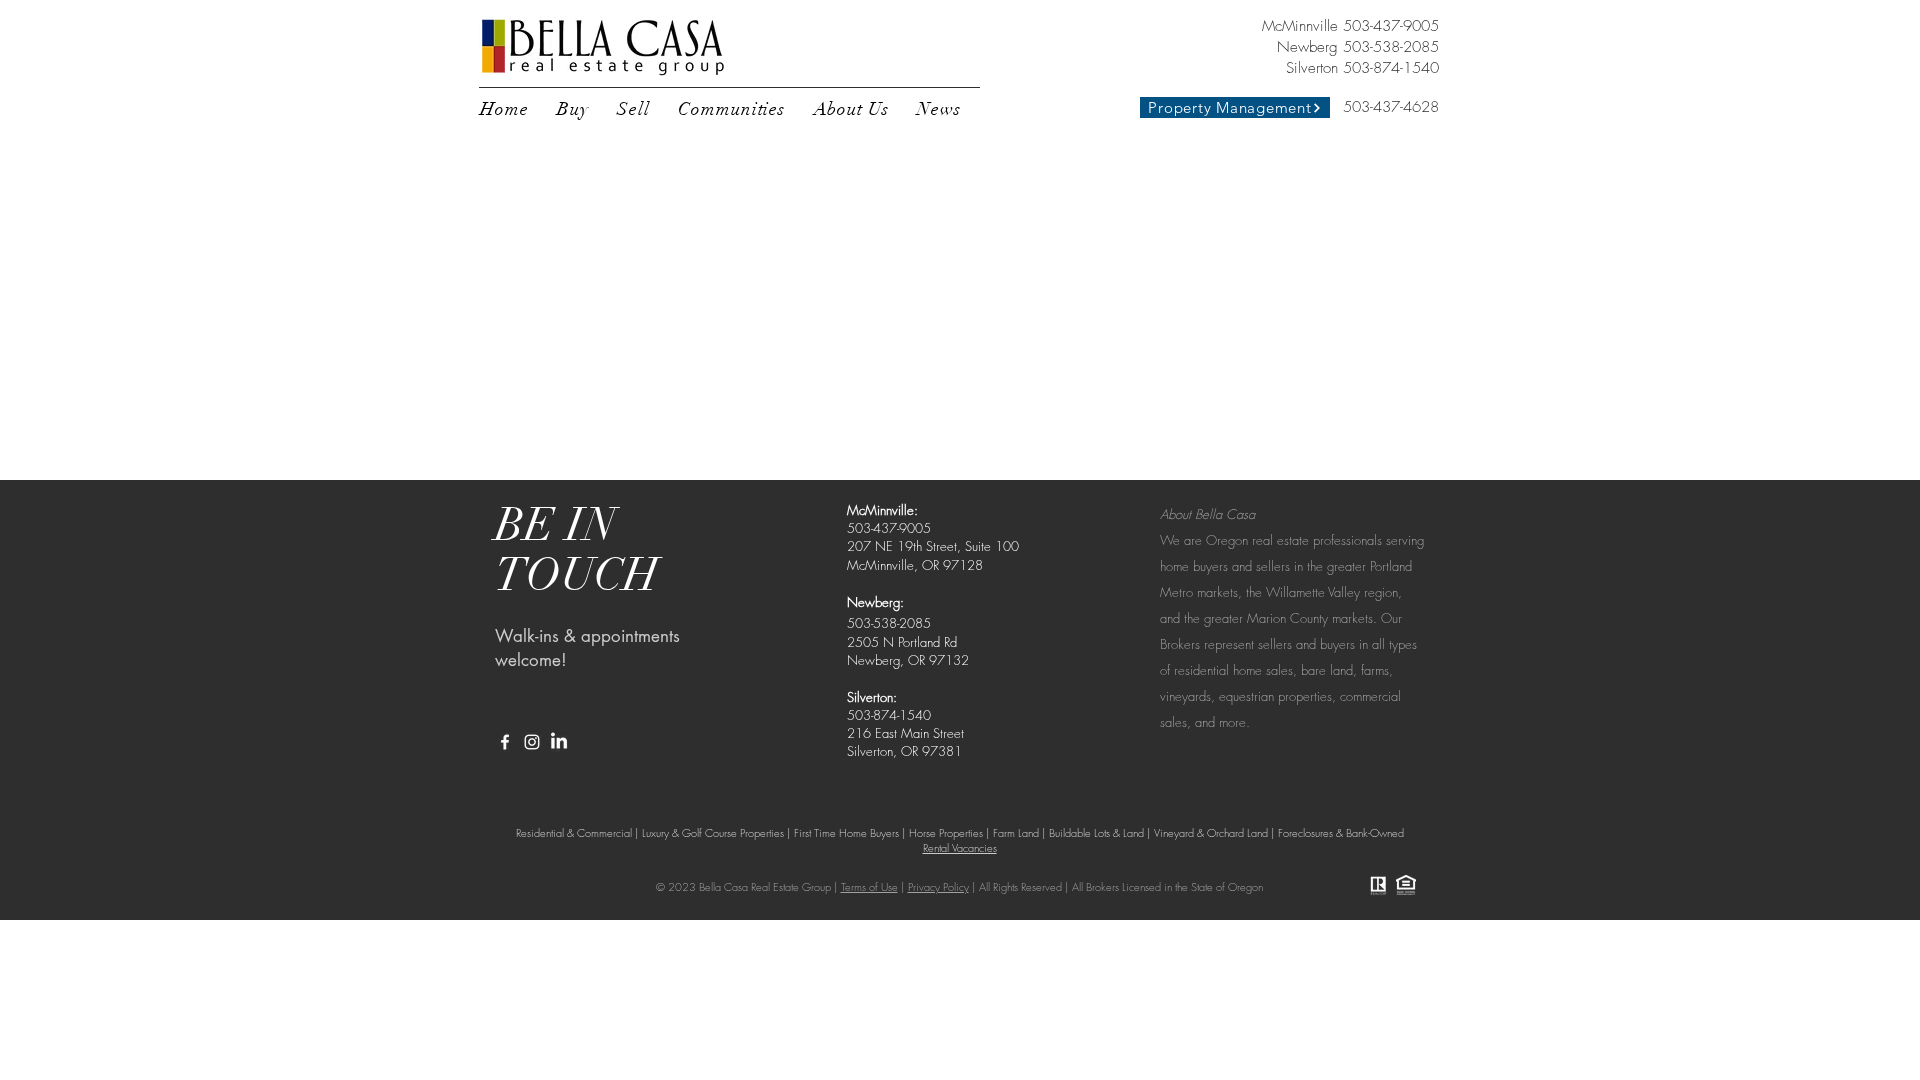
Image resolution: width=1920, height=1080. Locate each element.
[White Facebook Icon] (505, 742)
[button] (573, 109)
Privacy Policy (938, 886)
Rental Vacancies (960, 847)
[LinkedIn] (559, 742)
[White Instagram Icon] (532, 742)
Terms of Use (869, 886)
